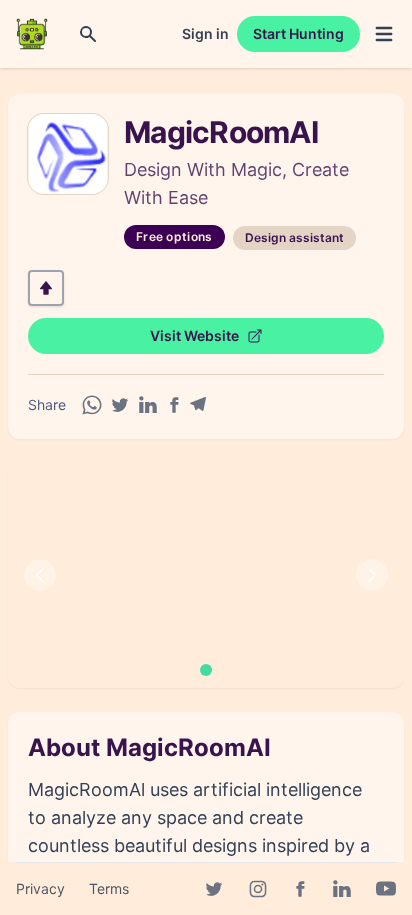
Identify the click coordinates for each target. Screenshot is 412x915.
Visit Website (194, 335)
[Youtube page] (386, 889)
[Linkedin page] (342, 889)
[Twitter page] (214, 889)
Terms (109, 888)
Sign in (205, 33)
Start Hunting (298, 33)
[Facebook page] (300, 889)
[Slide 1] (206, 670)
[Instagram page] (258, 889)
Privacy (40, 888)
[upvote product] (46, 288)
